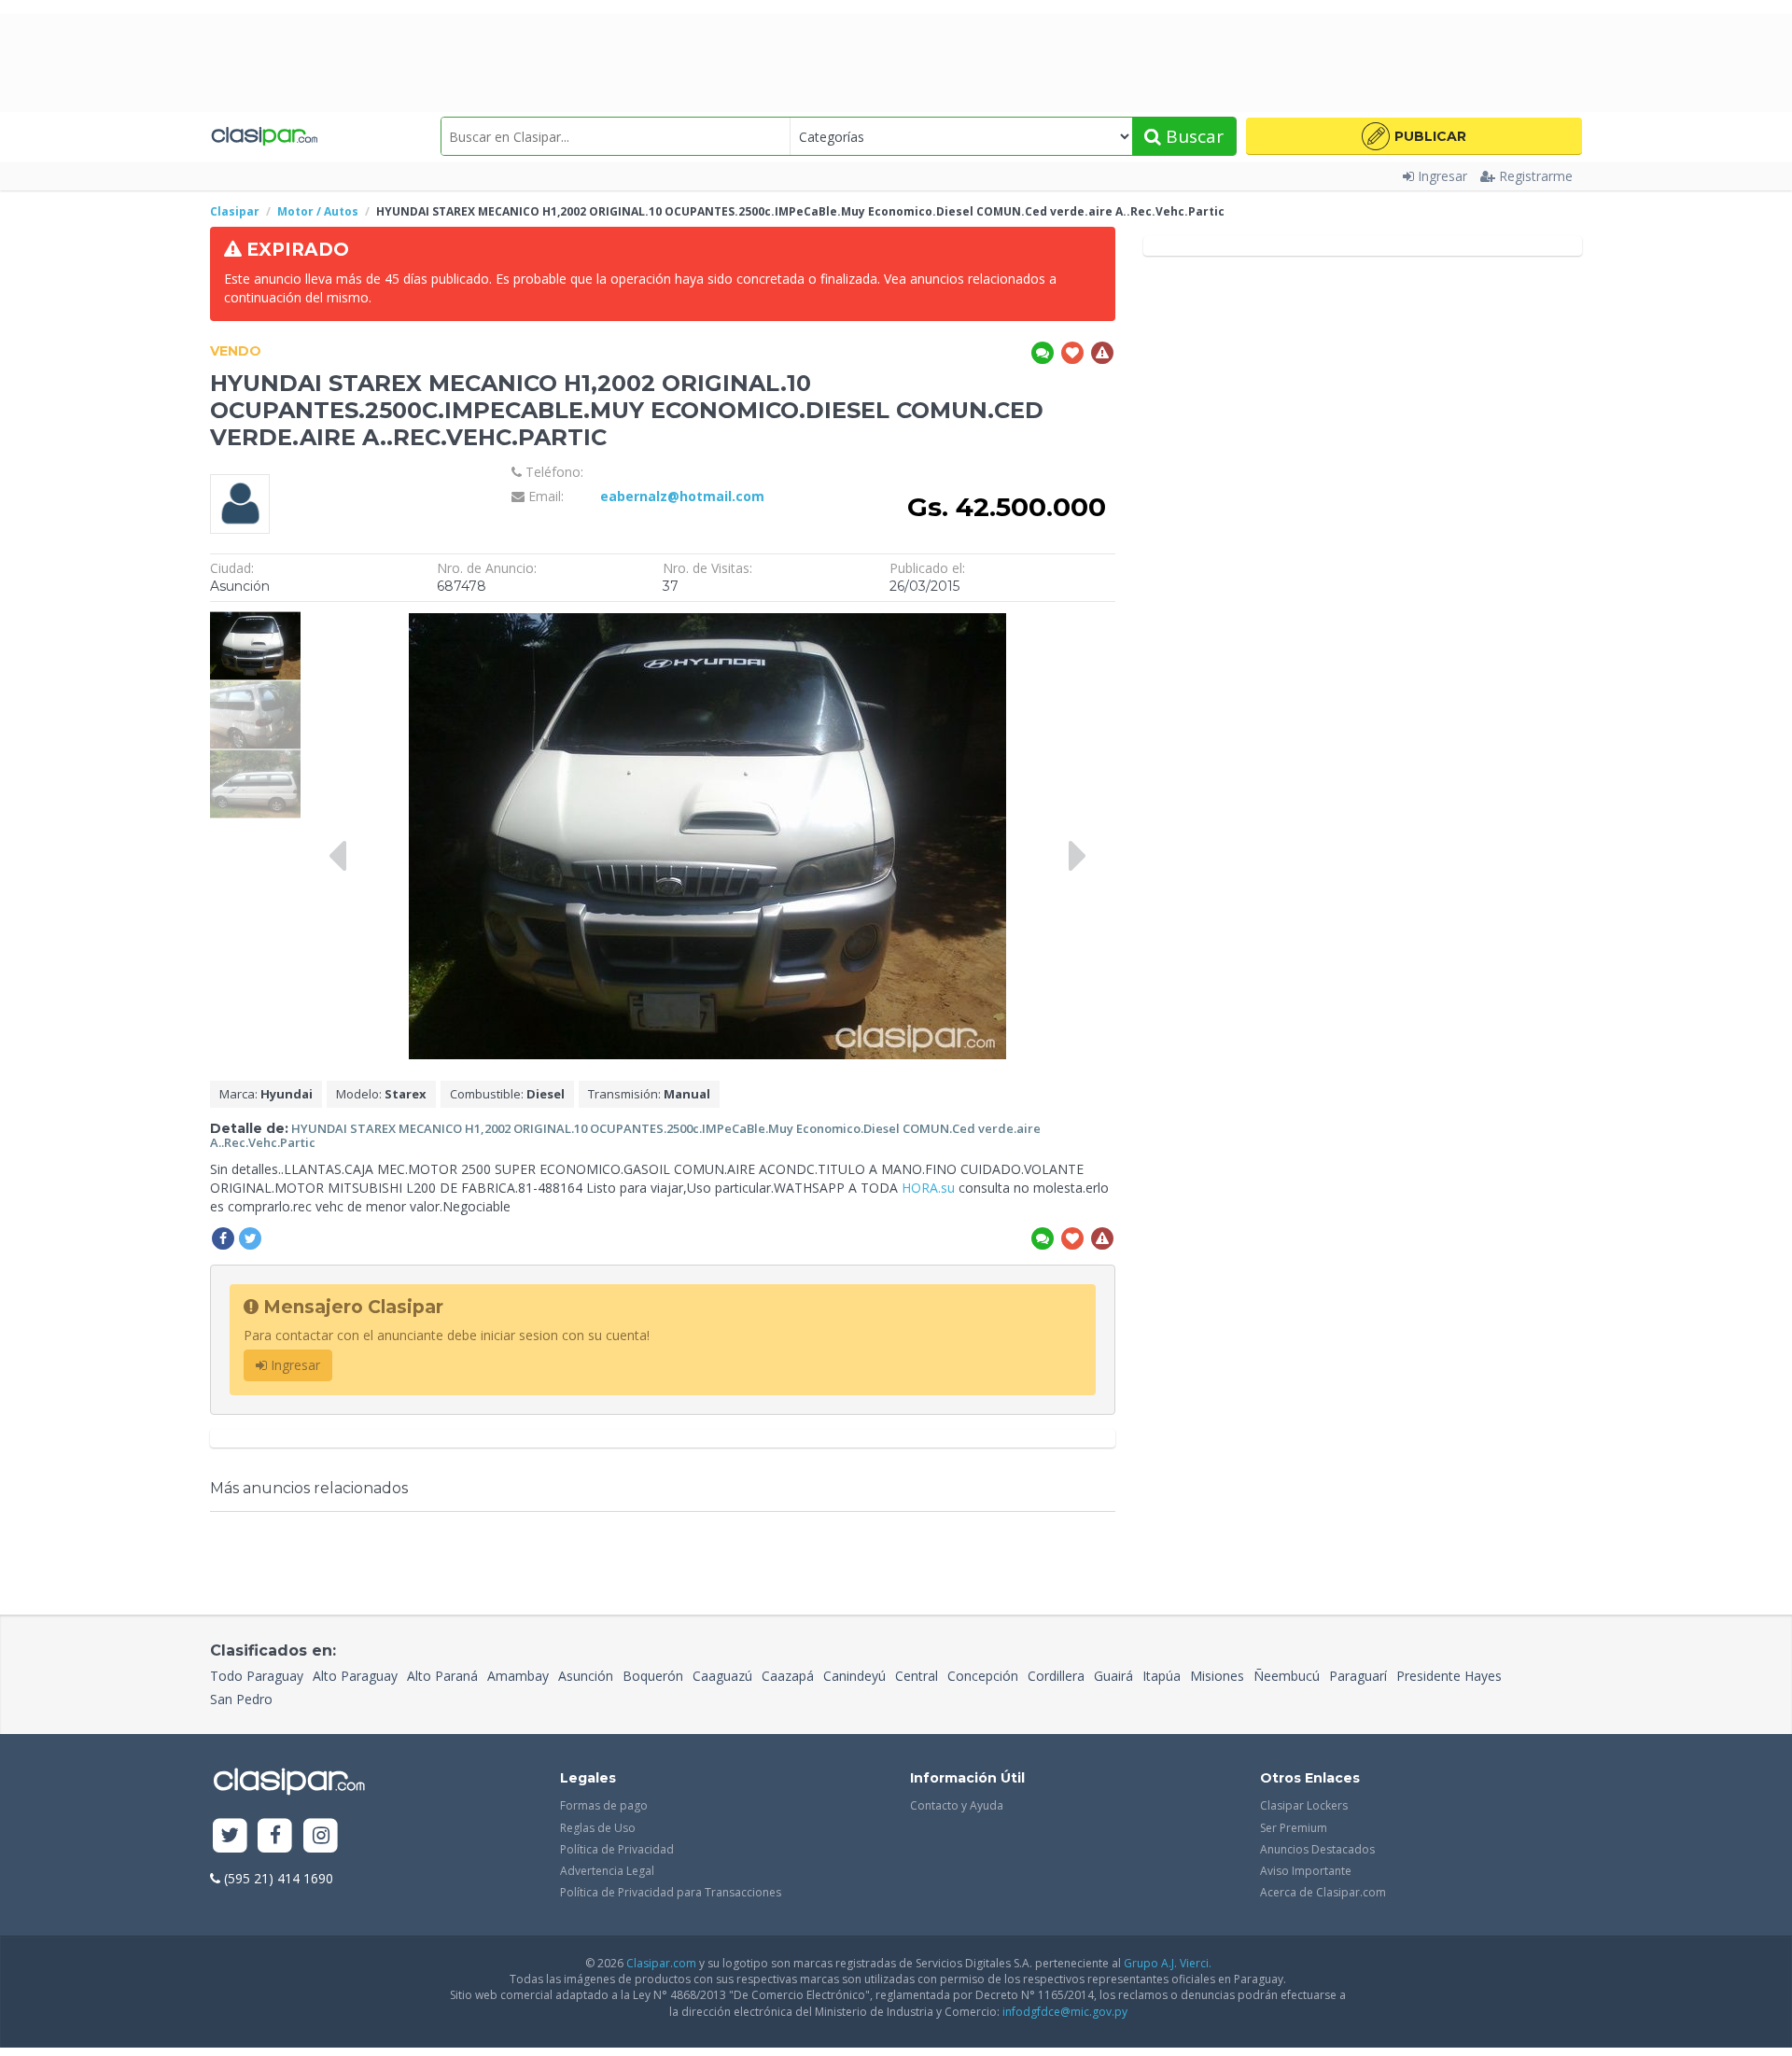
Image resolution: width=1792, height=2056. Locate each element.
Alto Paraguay (355, 1676)
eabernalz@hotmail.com (682, 496)
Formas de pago (604, 1805)
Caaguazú (722, 1676)
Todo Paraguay (257, 1676)
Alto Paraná (442, 1676)
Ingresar (1442, 176)
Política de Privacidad (617, 1849)
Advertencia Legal (607, 1871)
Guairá (1113, 1676)
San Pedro (241, 1699)
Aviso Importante (1306, 1871)
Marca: (266, 1094)
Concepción (983, 1676)
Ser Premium (1294, 1828)
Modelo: (381, 1094)
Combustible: (507, 1094)
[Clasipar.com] (264, 136)
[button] (1414, 136)
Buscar (1192, 136)
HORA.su (928, 1188)
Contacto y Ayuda (957, 1805)
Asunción (586, 1676)
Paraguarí (1358, 1676)
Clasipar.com (661, 1963)
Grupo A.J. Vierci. (1168, 1963)
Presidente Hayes (1449, 1676)
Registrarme (1536, 176)
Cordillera (1056, 1676)
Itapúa (1162, 1676)
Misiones (1217, 1676)
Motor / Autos (318, 211)
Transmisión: (649, 1094)
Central (917, 1676)
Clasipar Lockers (1304, 1805)
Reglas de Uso (598, 1828)
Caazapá (788, 1676)
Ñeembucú (1287, 1676)
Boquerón (653, 1676)
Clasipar (235, 211)
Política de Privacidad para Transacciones (671, 1892)
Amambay (518, 1676)
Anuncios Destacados (1317, 1849)
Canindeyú (854, 1676)
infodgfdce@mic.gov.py (1065, 2012)
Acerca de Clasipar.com (1323, 1892)
